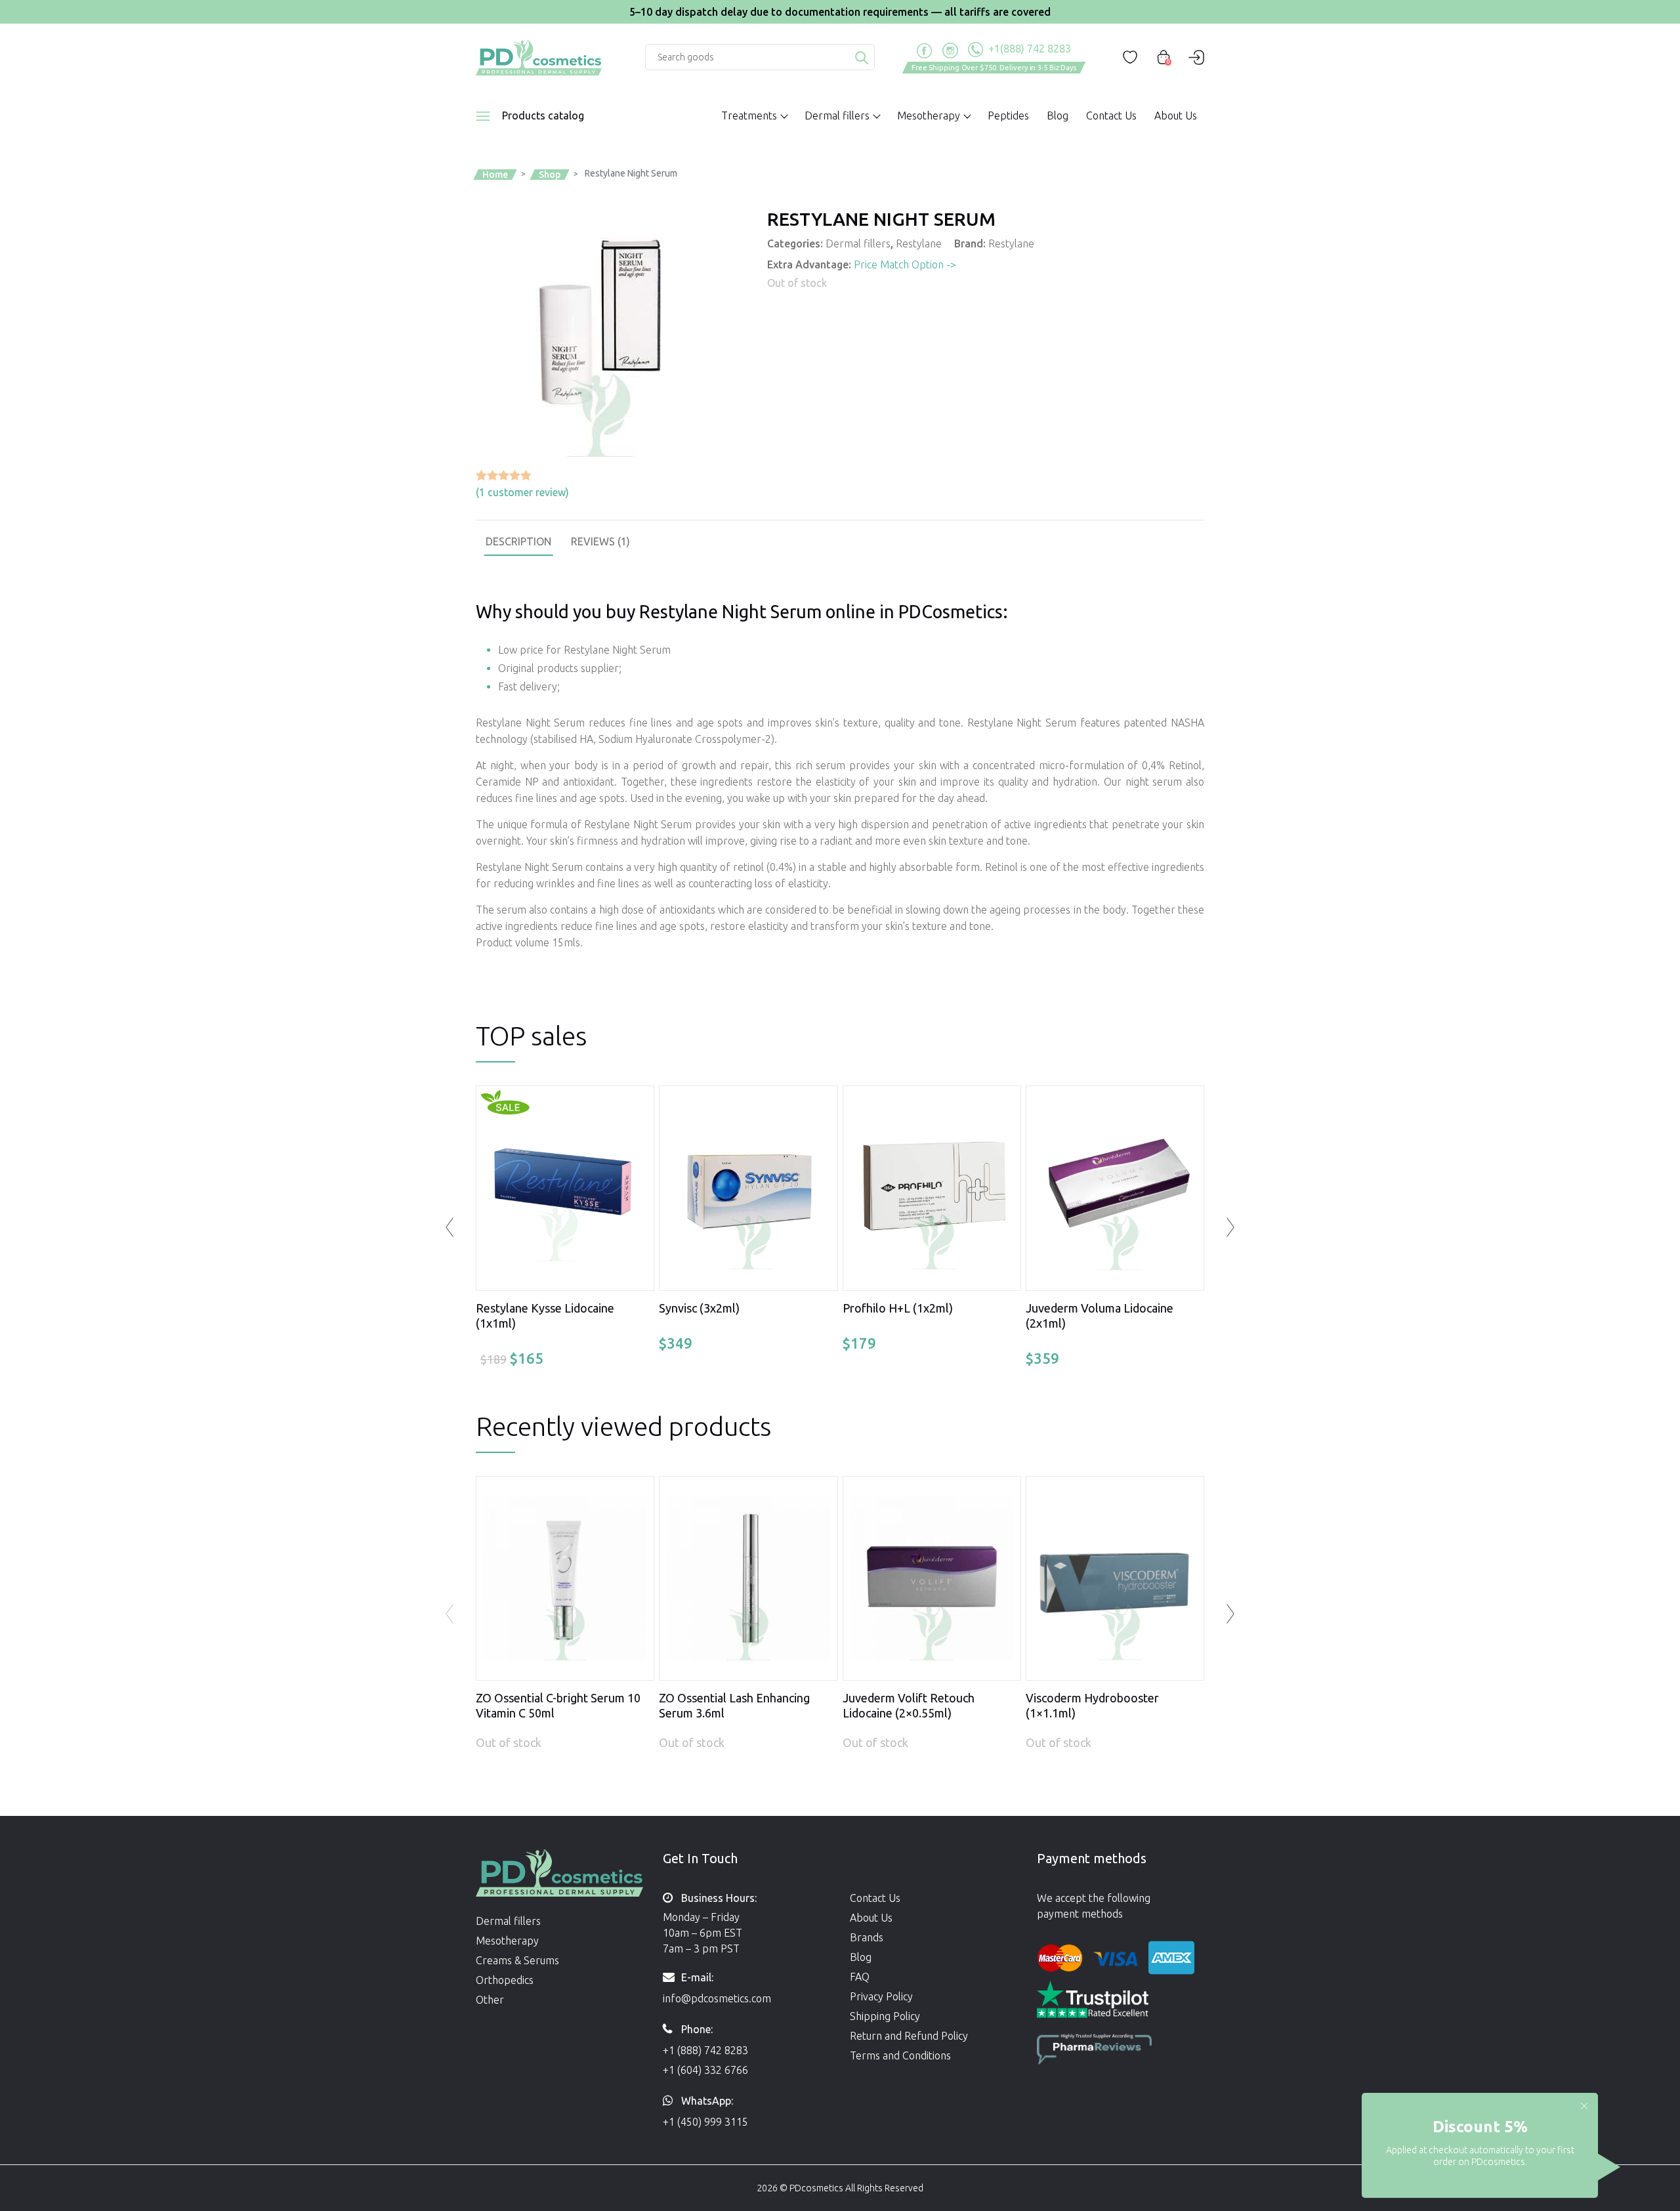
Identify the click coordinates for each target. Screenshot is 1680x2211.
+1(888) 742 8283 (1028, 49)
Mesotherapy (507, 1941)
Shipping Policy (885, 2016)
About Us (1176, 116)
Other (490, 2000)
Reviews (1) (600, 541)
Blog (1058, 116)
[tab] (518, 541)
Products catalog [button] (543, 116)
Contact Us (1111, 116)
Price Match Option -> (905, 264)
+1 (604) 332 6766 (705, 2070)
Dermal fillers (858, 243)
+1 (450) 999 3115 (705, 2122)
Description (518, 541)
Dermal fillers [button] (837, 116)
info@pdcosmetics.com (717, 1998)
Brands (867, 1937)
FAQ (860, 1977)
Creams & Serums (517, 1960)
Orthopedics (505, 1980)
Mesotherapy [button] (929, 116)
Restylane (919, 243)
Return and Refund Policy (909, 2036)
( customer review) (522, 492)
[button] (1230, 1614)
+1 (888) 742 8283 (705, 2050)
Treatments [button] (749, 116)
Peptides (1008, 116)
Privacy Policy (881, 1996)
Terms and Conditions (900, 2055)
